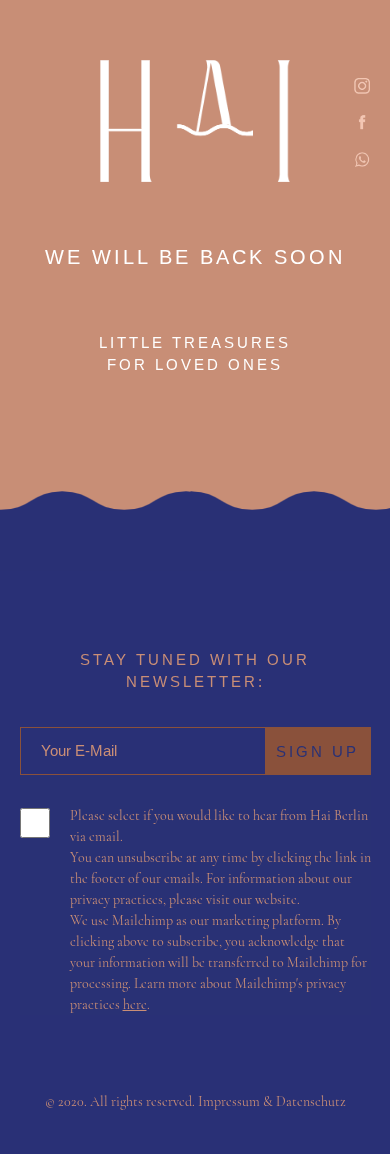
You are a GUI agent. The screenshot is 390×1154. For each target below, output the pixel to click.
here (135, 1004)
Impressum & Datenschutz (272, 1101)
